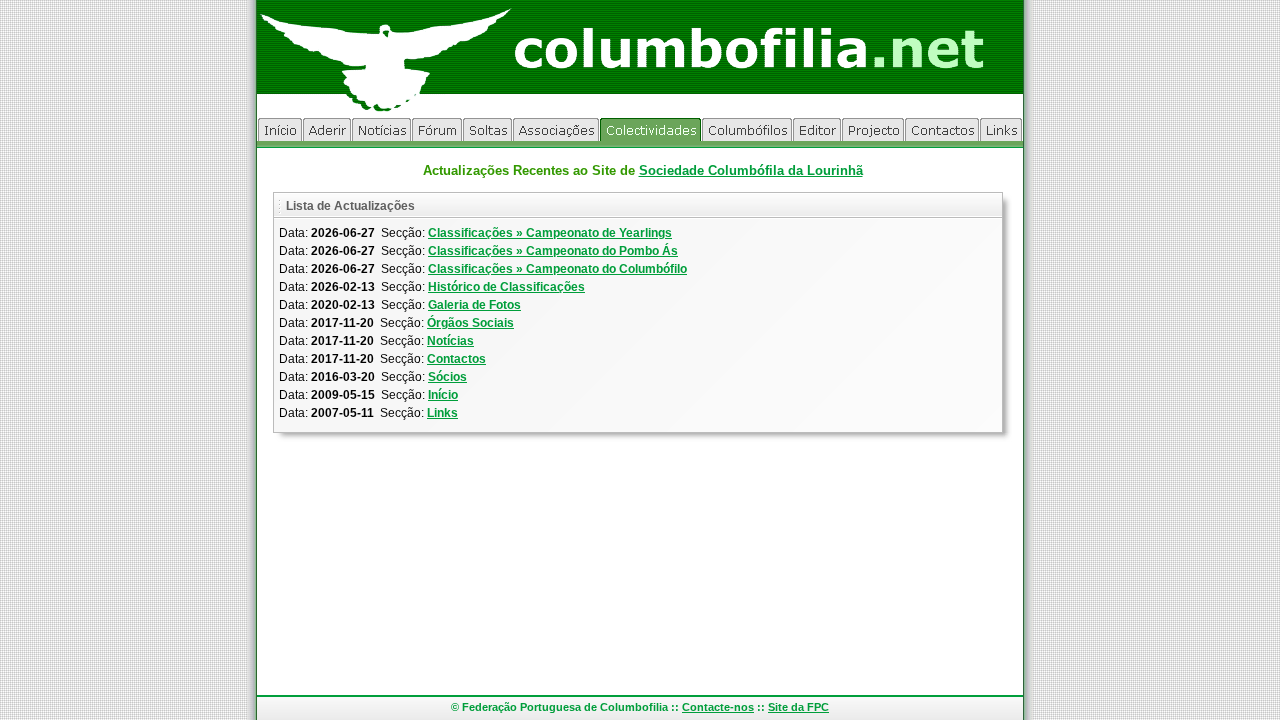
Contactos (456, 359)
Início (443, 395)
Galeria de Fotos (474, 305)
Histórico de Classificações (506, 287)
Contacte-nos (718, 707)
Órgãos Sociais (470, 323)
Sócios (447, 377)
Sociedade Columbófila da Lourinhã (751, 170)
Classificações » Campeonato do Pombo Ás (553, 251)
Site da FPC (798, 707)
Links (442, 413)
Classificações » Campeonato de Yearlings (550, 233)
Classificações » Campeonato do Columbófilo (557, 269)
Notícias (450, 341)
